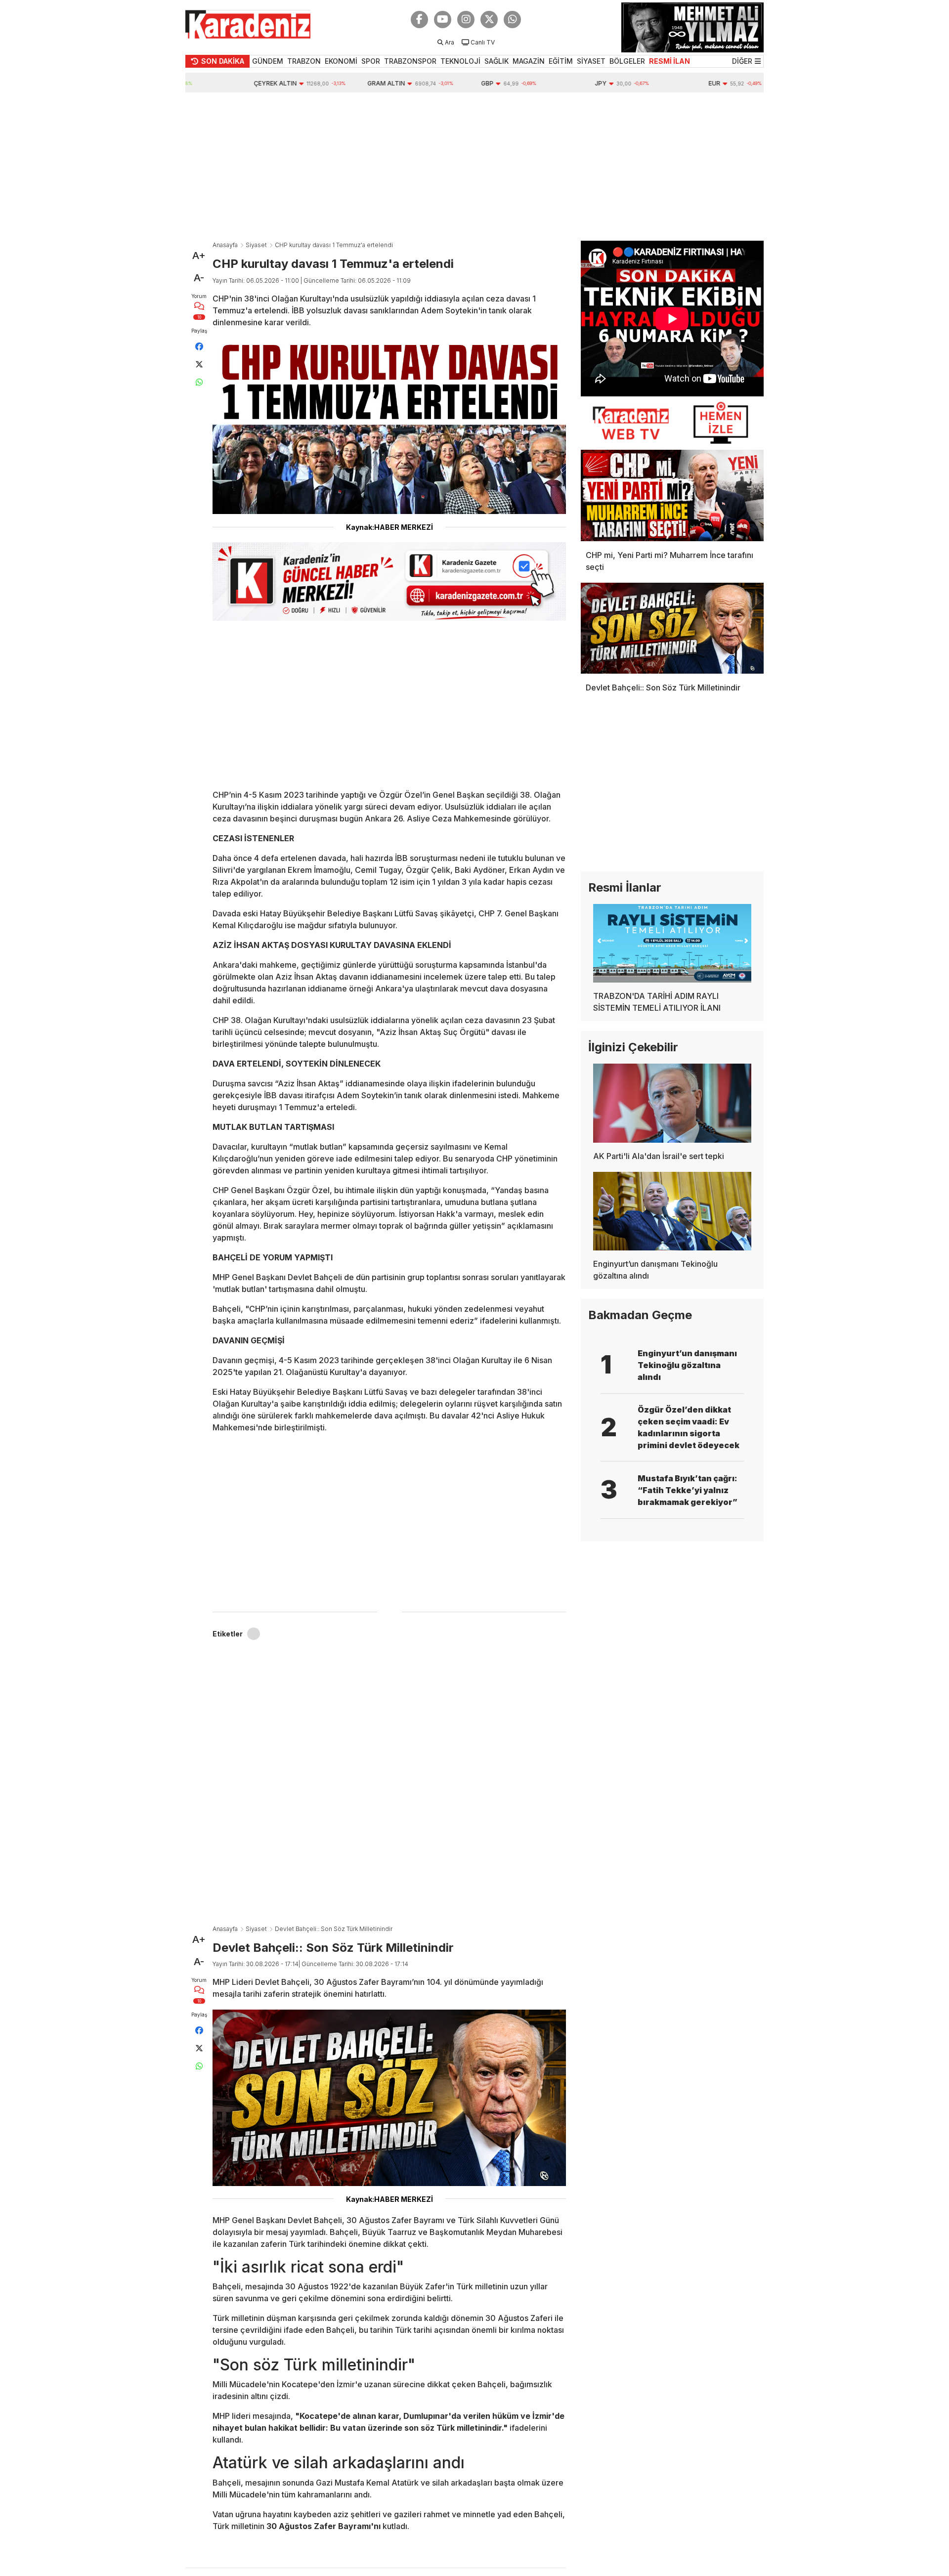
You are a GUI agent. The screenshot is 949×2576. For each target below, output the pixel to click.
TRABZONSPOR (410, 61)
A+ (199, 256)
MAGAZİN (529, 61)
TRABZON (304, 61)
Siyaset (256, 245)
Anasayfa (225, 245)
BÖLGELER (627, 61)
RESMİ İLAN (669, 61)
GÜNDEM (268, 61)
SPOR (371, 61)
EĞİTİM (561, 61)
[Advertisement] (474, 167)
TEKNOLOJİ (460, 61)
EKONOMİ (341, 61)
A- (199, 278)
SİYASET (591, 61)
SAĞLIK (496, 61)
